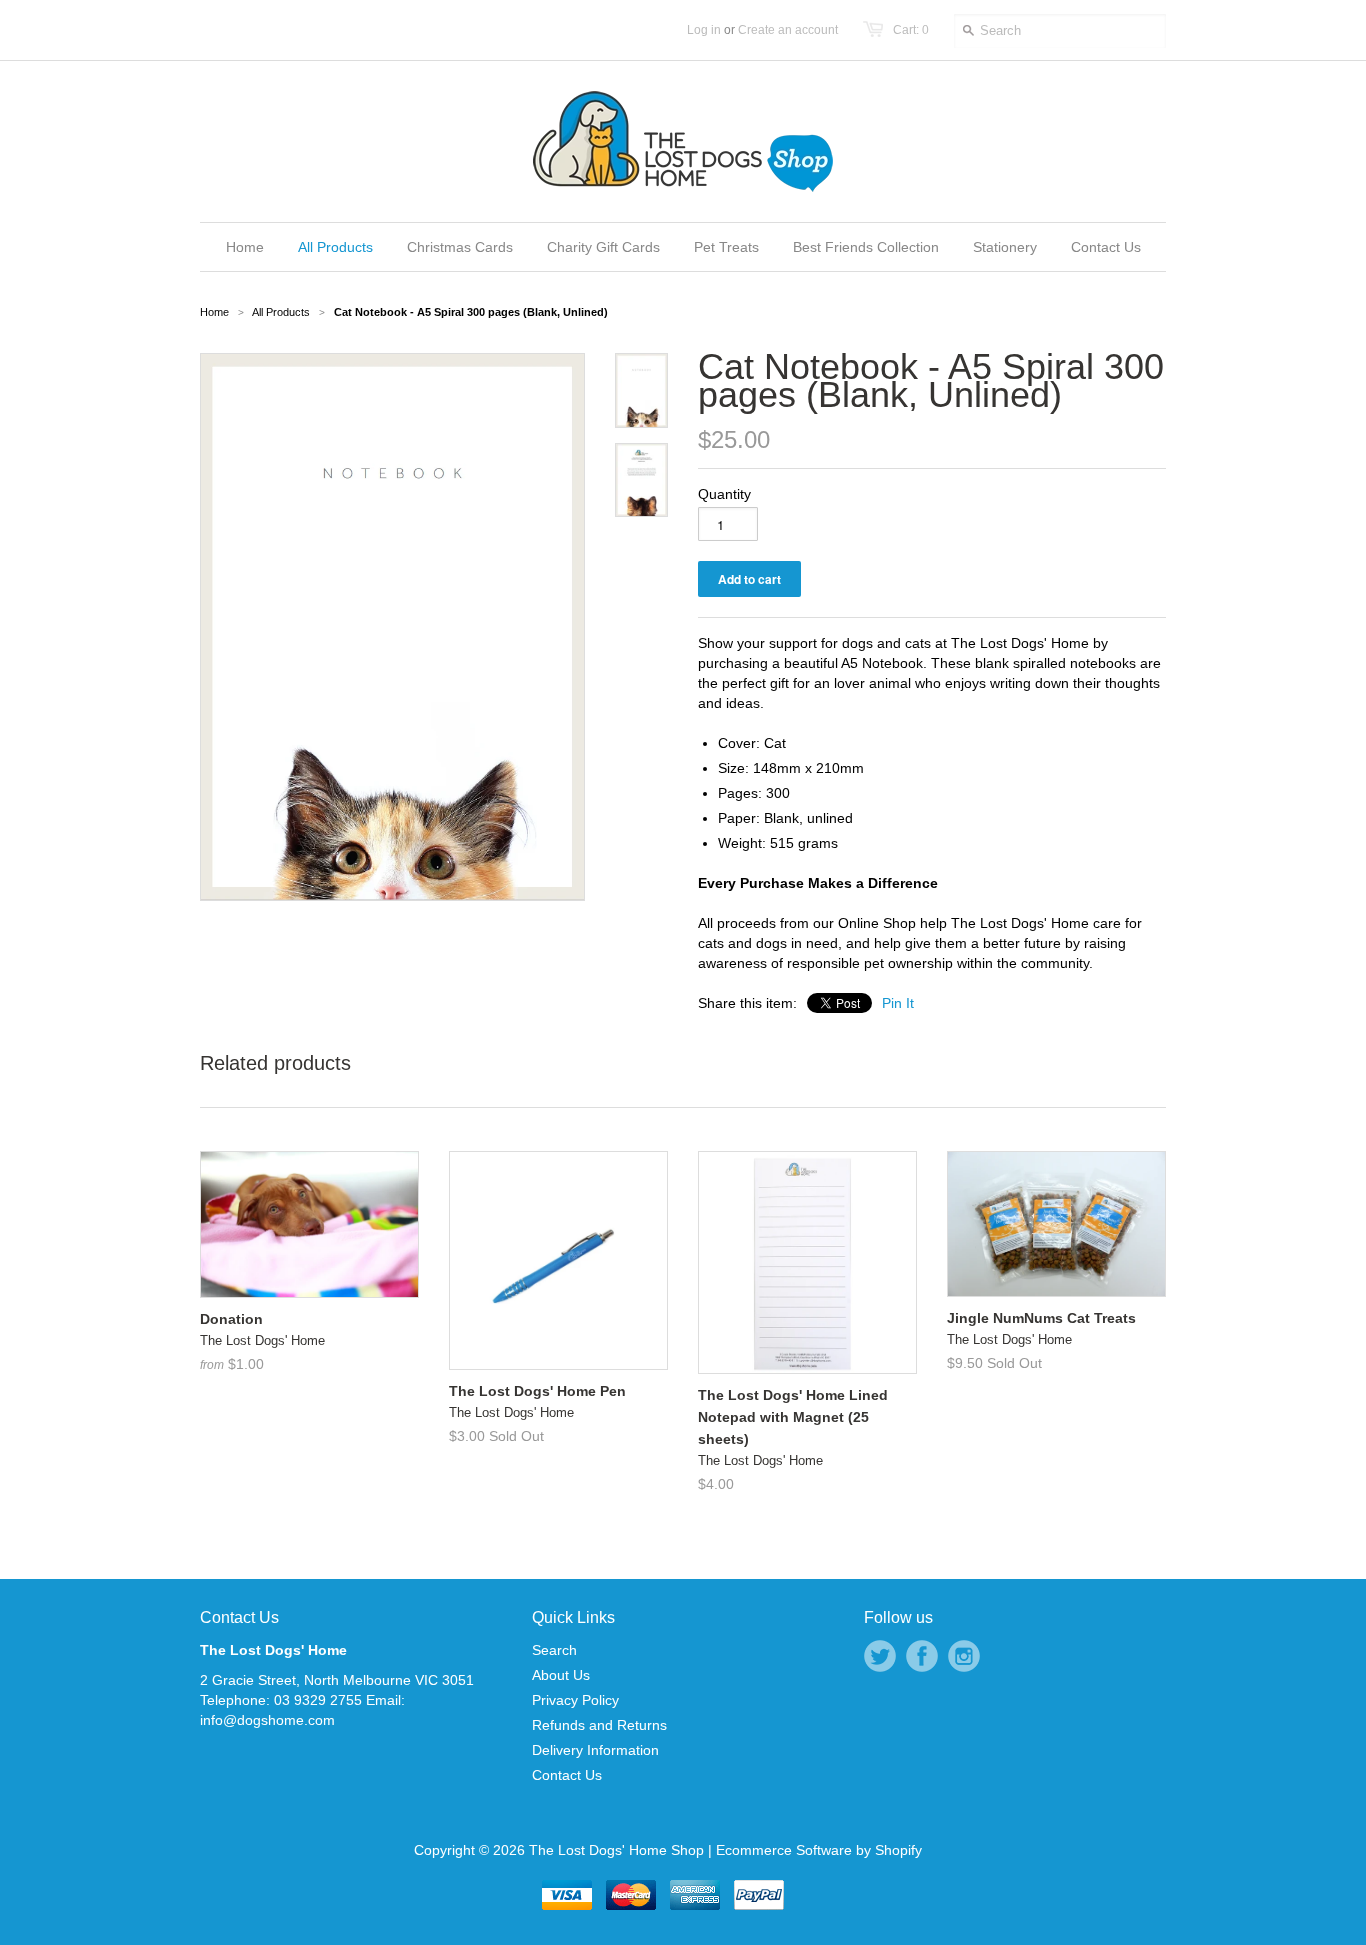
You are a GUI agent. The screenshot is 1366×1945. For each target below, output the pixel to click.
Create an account (788, 30)
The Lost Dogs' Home (273, 1650)
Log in (704, 30)
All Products (281, 312)
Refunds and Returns (599, 1725)
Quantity (724, 494)
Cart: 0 (911, 30)
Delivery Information (595, 1750)
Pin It (898, 1003)
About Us (561, 1675)
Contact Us (239, 1617)
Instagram (964, 1656)
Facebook (922, 1656)
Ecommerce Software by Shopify (819, 1850)
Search (554, 1650)
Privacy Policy (575, 1700)
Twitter (880, 1656)
